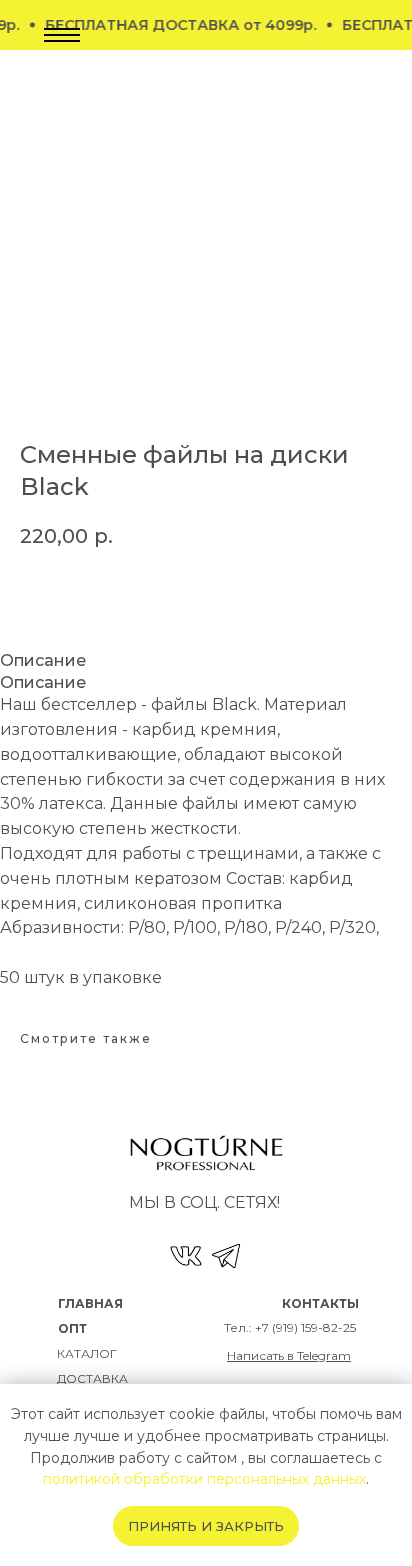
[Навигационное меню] (62, 35)
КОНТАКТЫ (320, 1303)
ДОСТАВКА (92, 1378)
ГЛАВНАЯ (90, 1303)
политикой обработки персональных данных (204, 1479)
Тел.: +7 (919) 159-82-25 (290, 1327)
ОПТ (72, 1328)
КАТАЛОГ (87, 1353)
